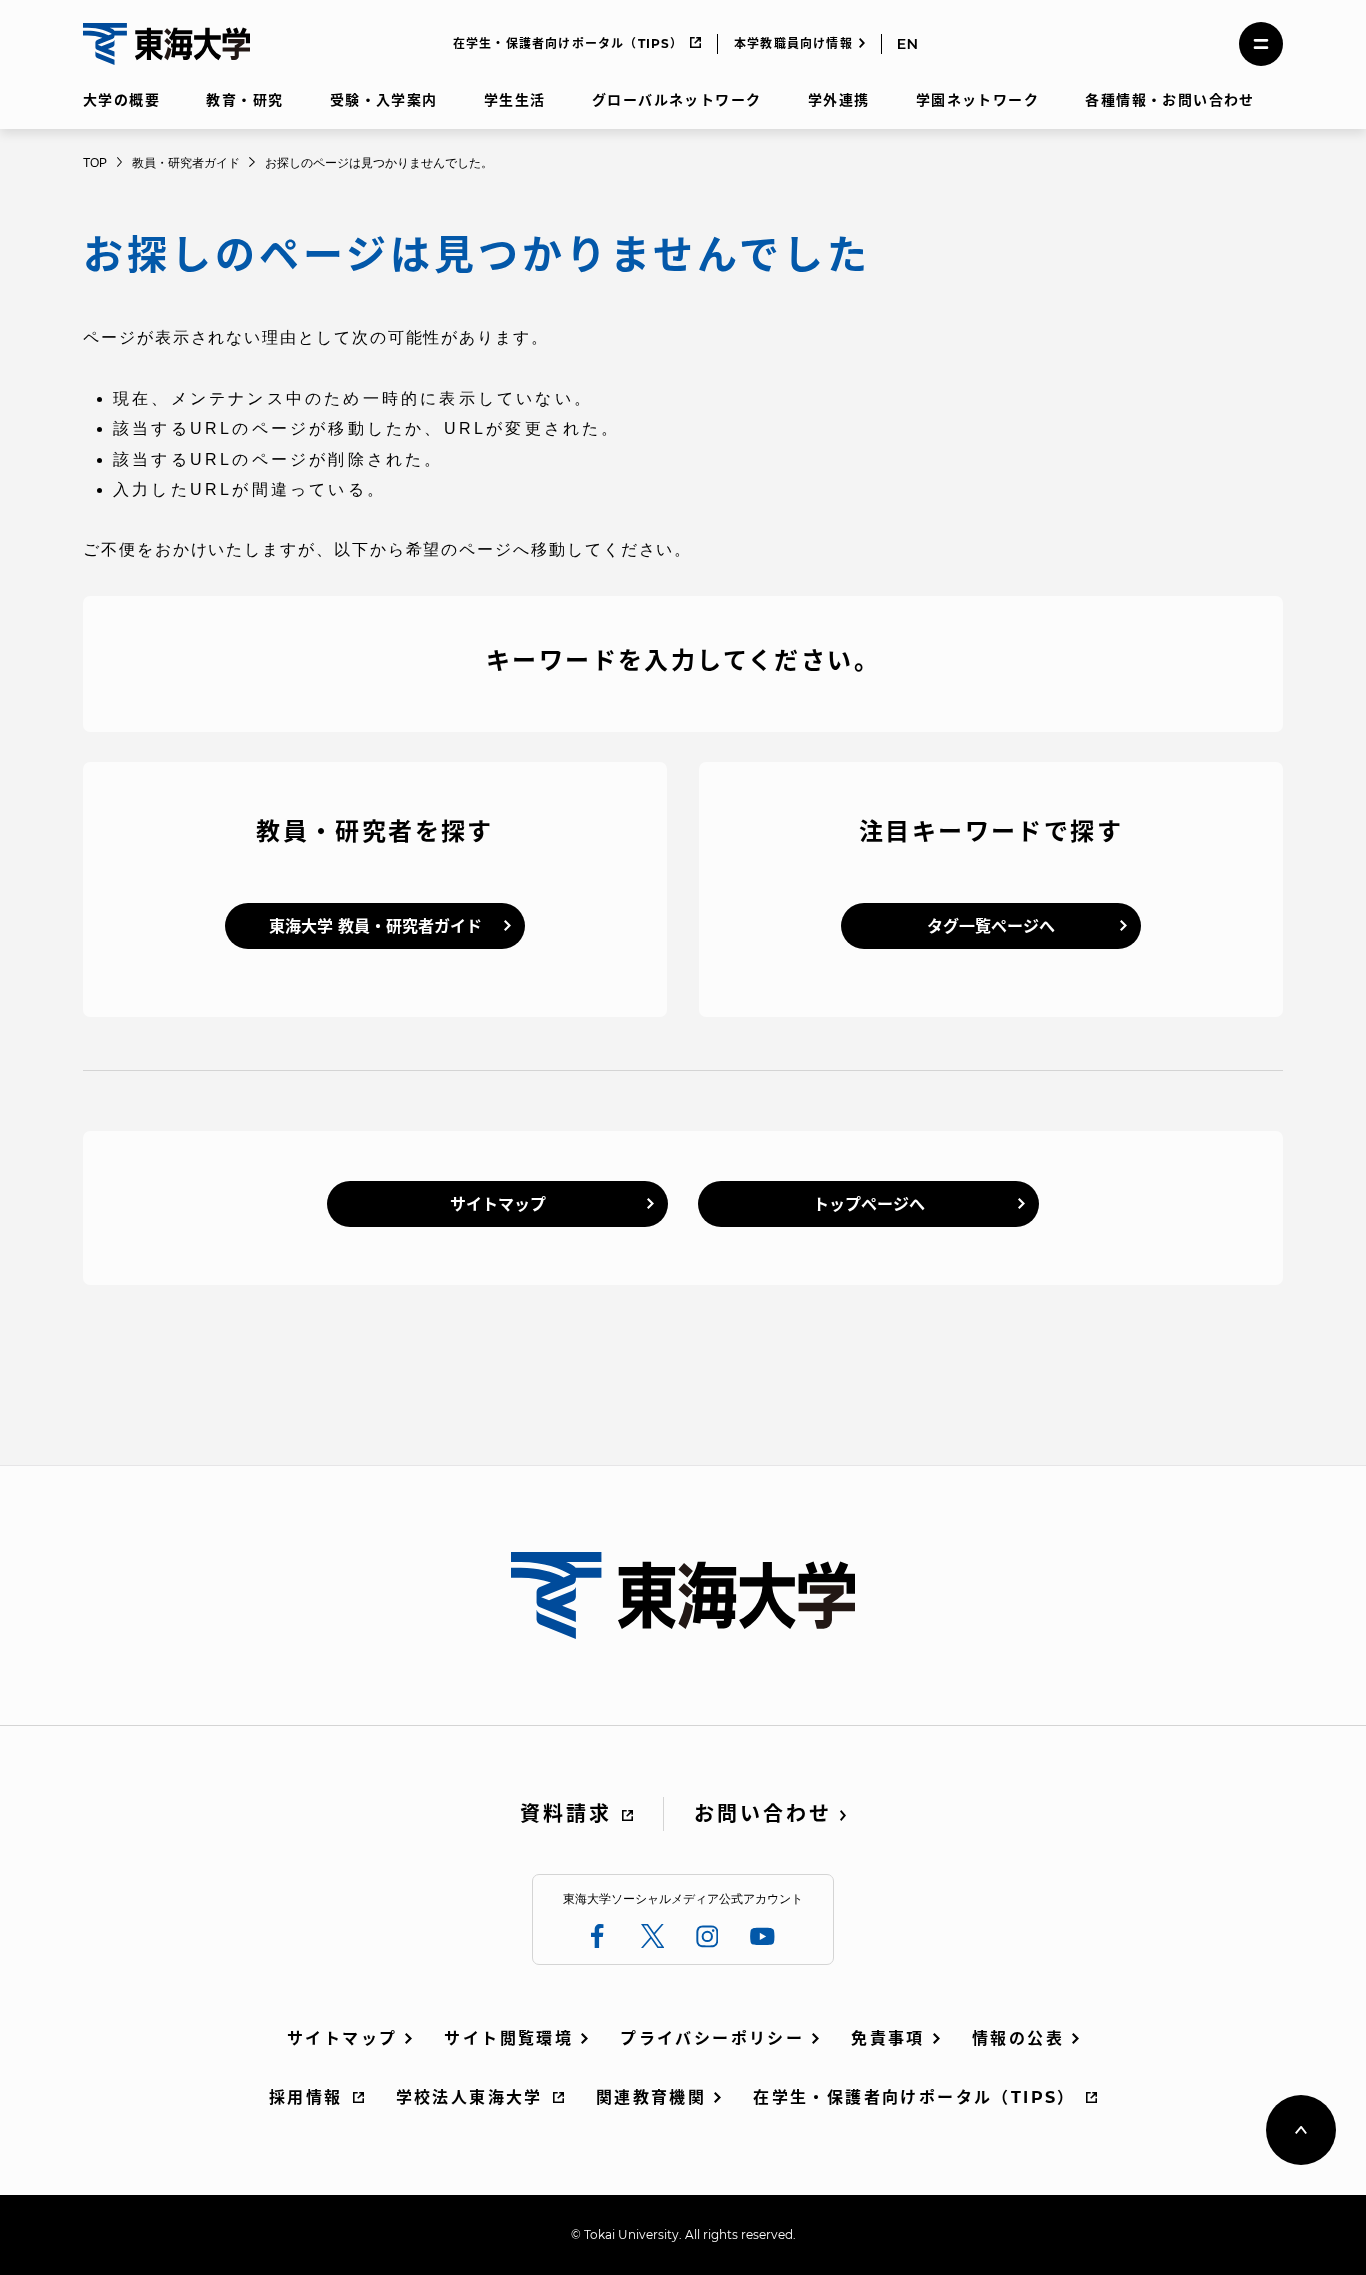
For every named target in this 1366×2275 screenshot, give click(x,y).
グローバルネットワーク (676, 100)
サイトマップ (498, 1204)
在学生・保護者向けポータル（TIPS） (568, 43)
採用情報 (306, 2097)
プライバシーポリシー (712, 2038)
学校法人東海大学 (469, 2097)
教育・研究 (244, 100)
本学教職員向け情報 (793, 43)
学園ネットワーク (977, 100)
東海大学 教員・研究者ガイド (375, 926)
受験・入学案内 (384, 100)
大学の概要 (121, 100)
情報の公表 (1018, 2038)
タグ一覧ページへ (991, 926)
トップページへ (869, 1204)
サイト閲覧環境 (508, 2038)
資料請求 (566, 1814)
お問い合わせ (763, 1814)
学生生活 (515, 100)
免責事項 (888, 2038)
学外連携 (839, 100)
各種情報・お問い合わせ (1169, 100)
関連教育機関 (651, 2097)
